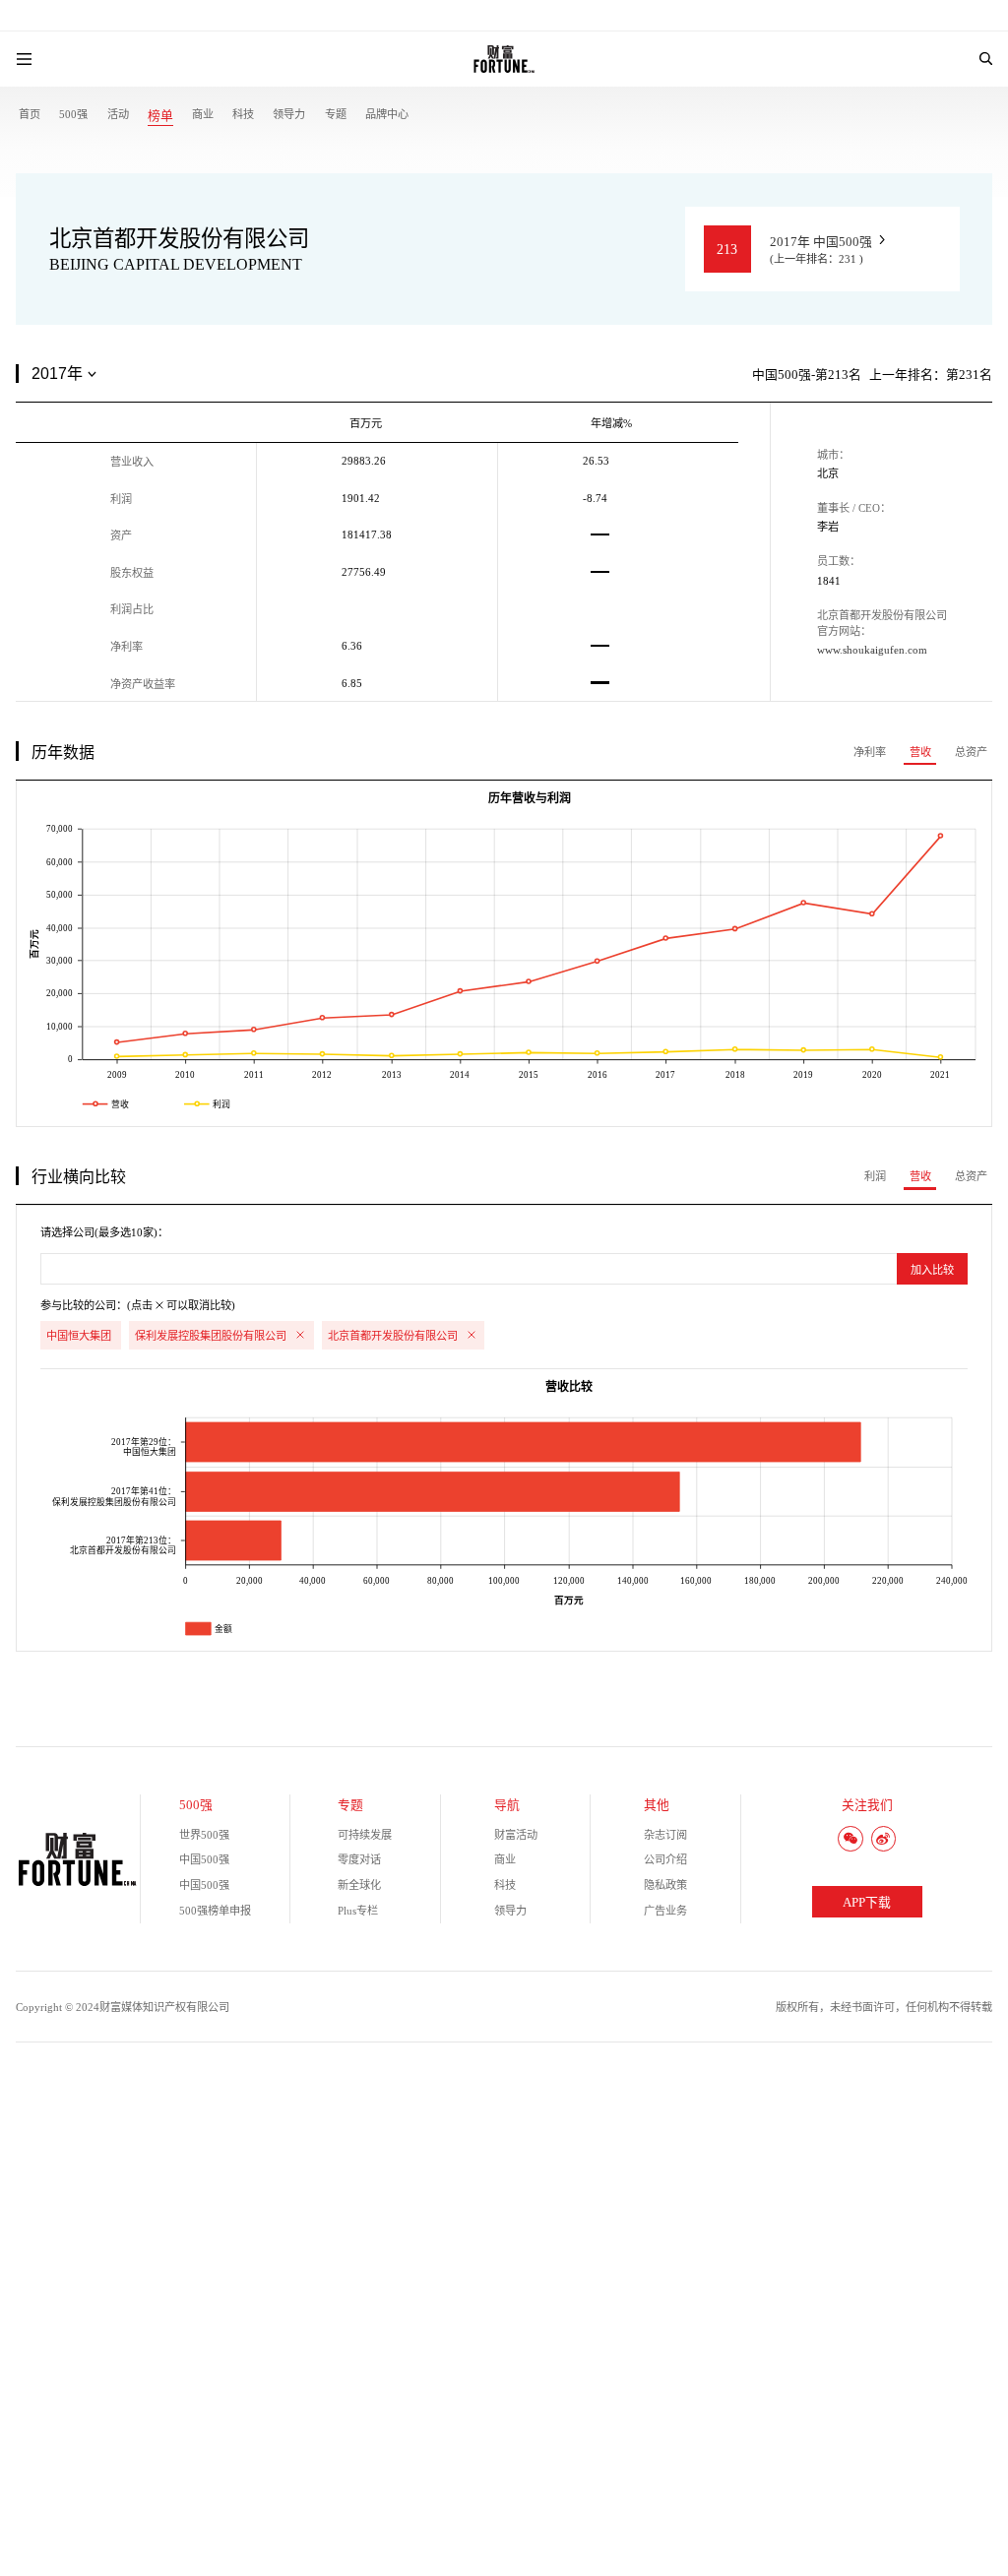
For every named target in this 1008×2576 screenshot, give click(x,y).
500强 (73, 114)
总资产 (971, 752)
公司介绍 (665, 1859)
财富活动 (516, 1835)
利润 (875, 1176)
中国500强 (204, 1859)
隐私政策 (665, 1885)
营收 (920, 752)
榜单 (160, 116)
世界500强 (204, 1835)
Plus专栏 (358, 1911)
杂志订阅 (665, 1835)
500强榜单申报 (215, 1911)
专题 (336, 114)
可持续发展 (365, 1835)
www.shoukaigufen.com (872, 650)
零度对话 (359, 1859)
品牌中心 (387, 114)
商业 (203, 114)
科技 (243, 114)
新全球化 (359, 1885)
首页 (30, 114)
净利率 (870, 752)
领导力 (289, 114)
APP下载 (867, 1903)
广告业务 (665, 1911)
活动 (118, 114)
